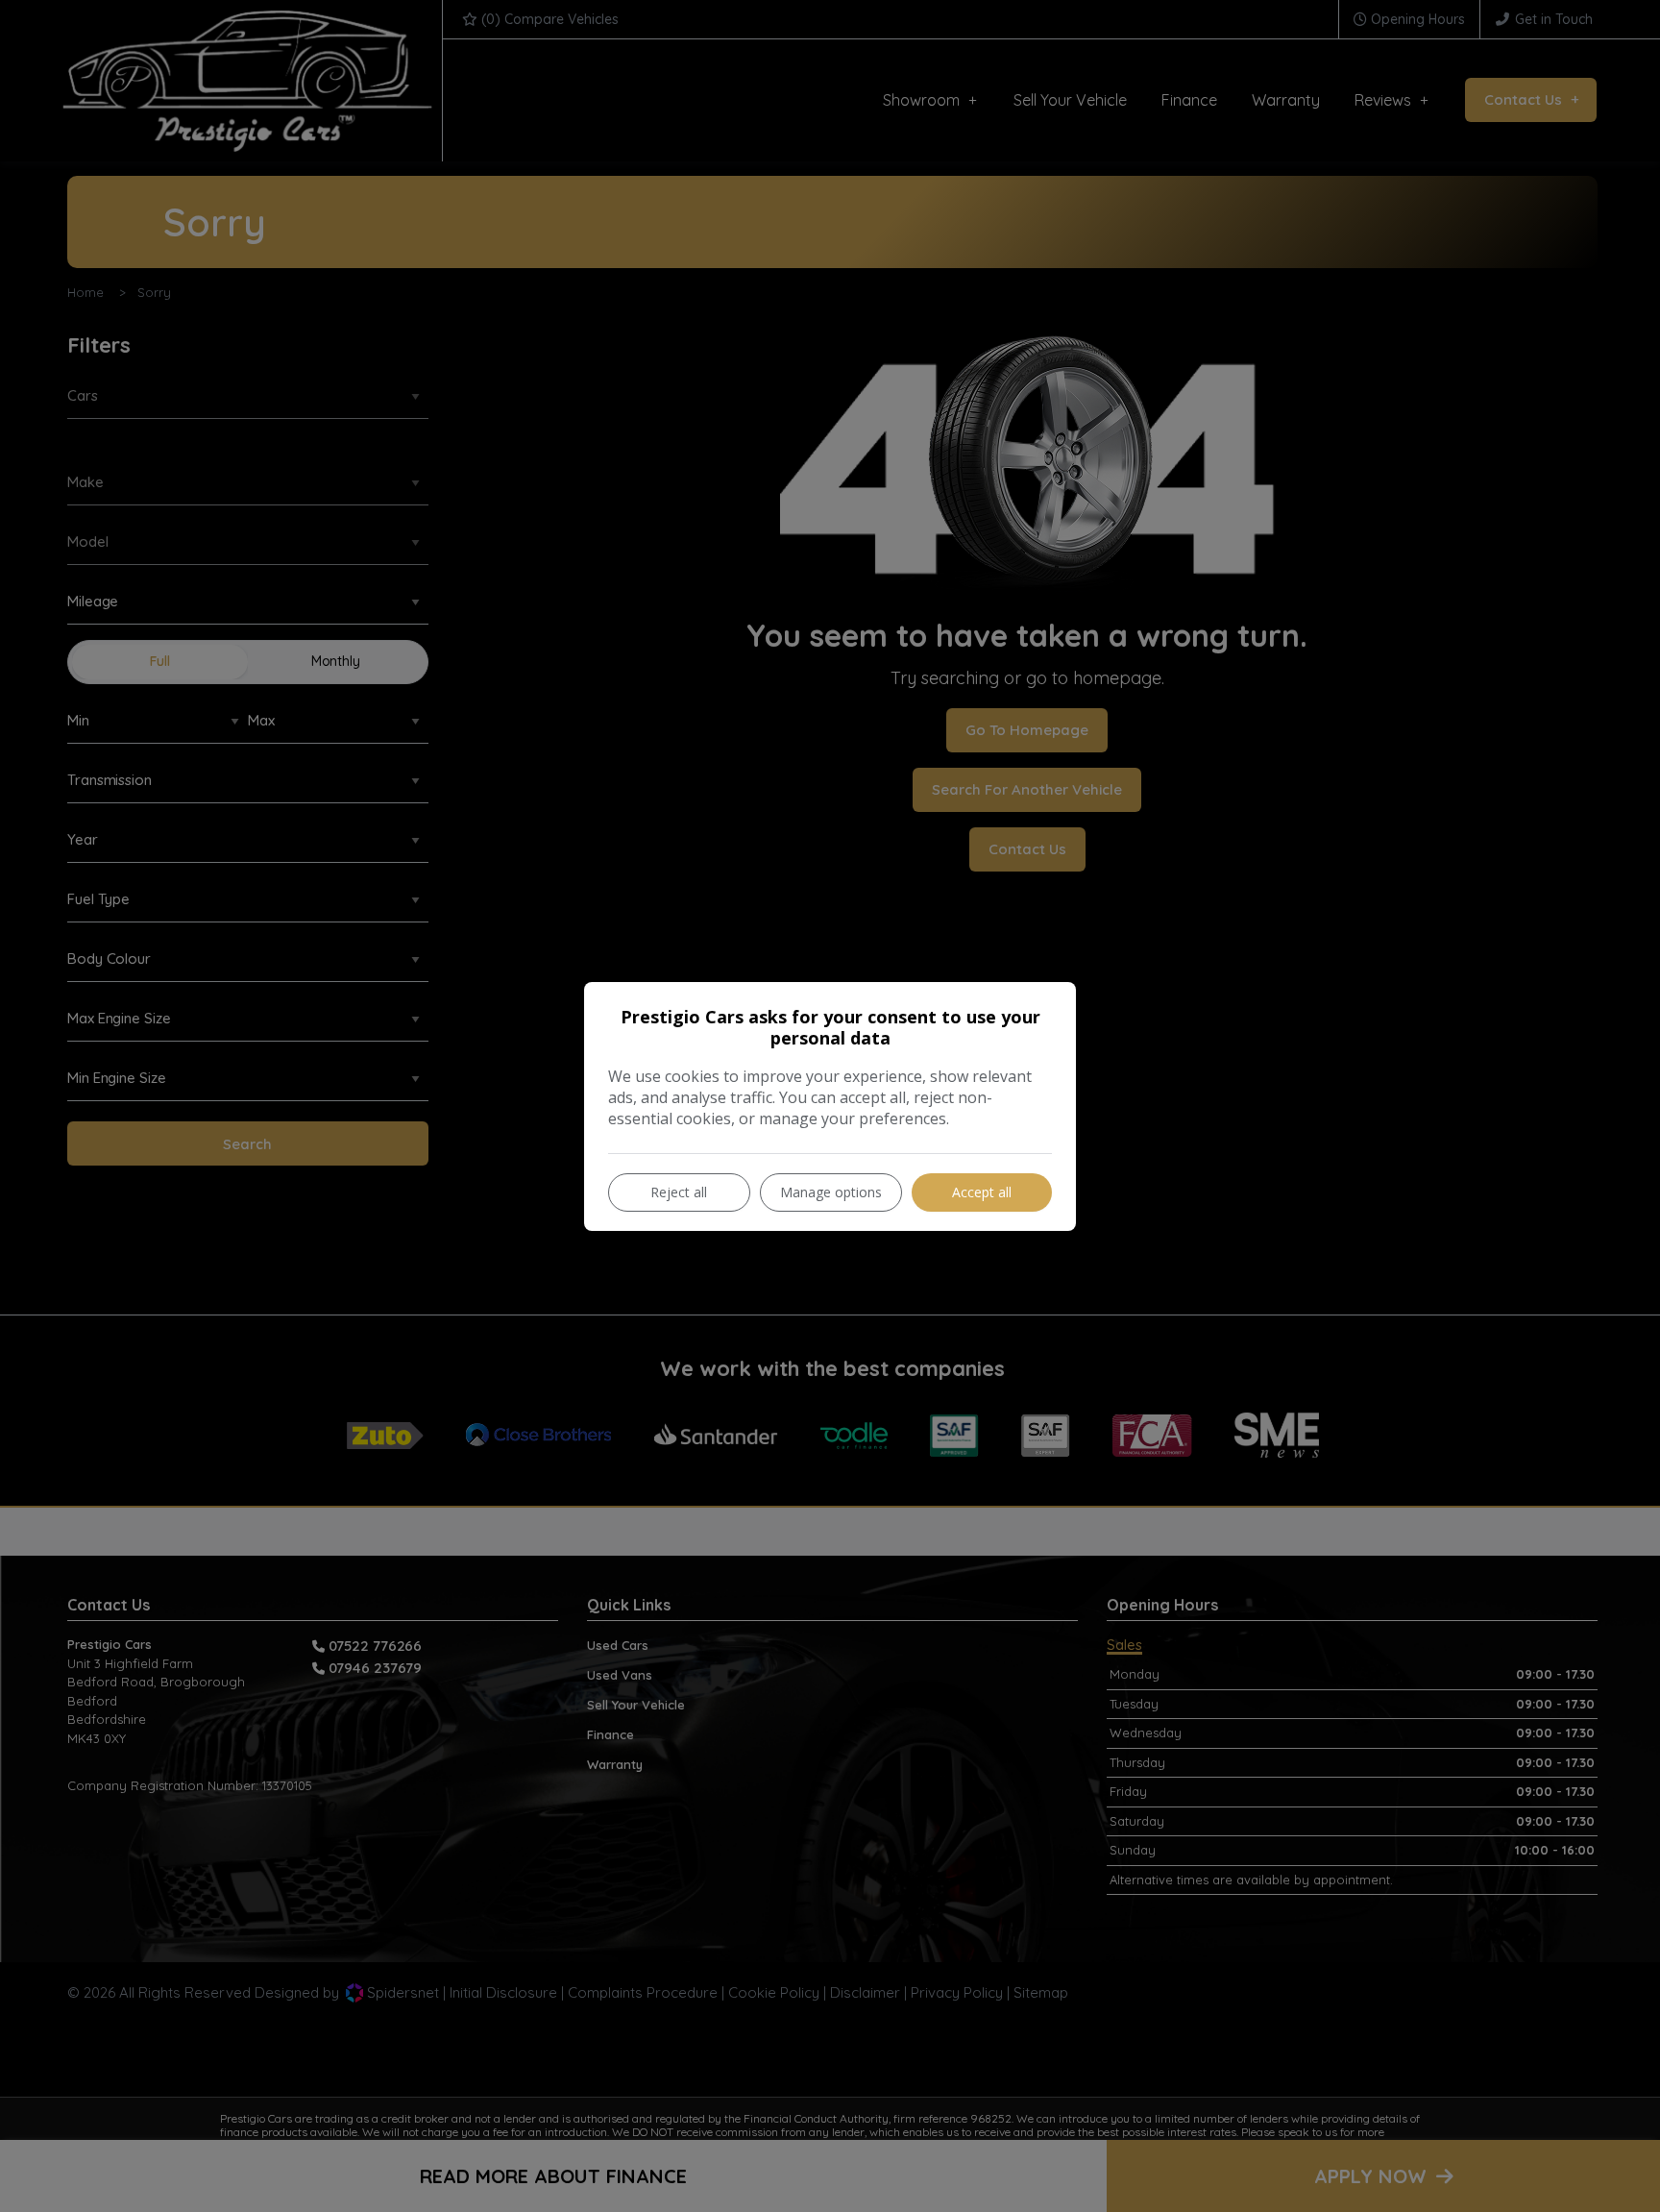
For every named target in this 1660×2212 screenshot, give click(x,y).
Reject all (679, 1192)
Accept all (982, 1192)
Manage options (831, 1192)
